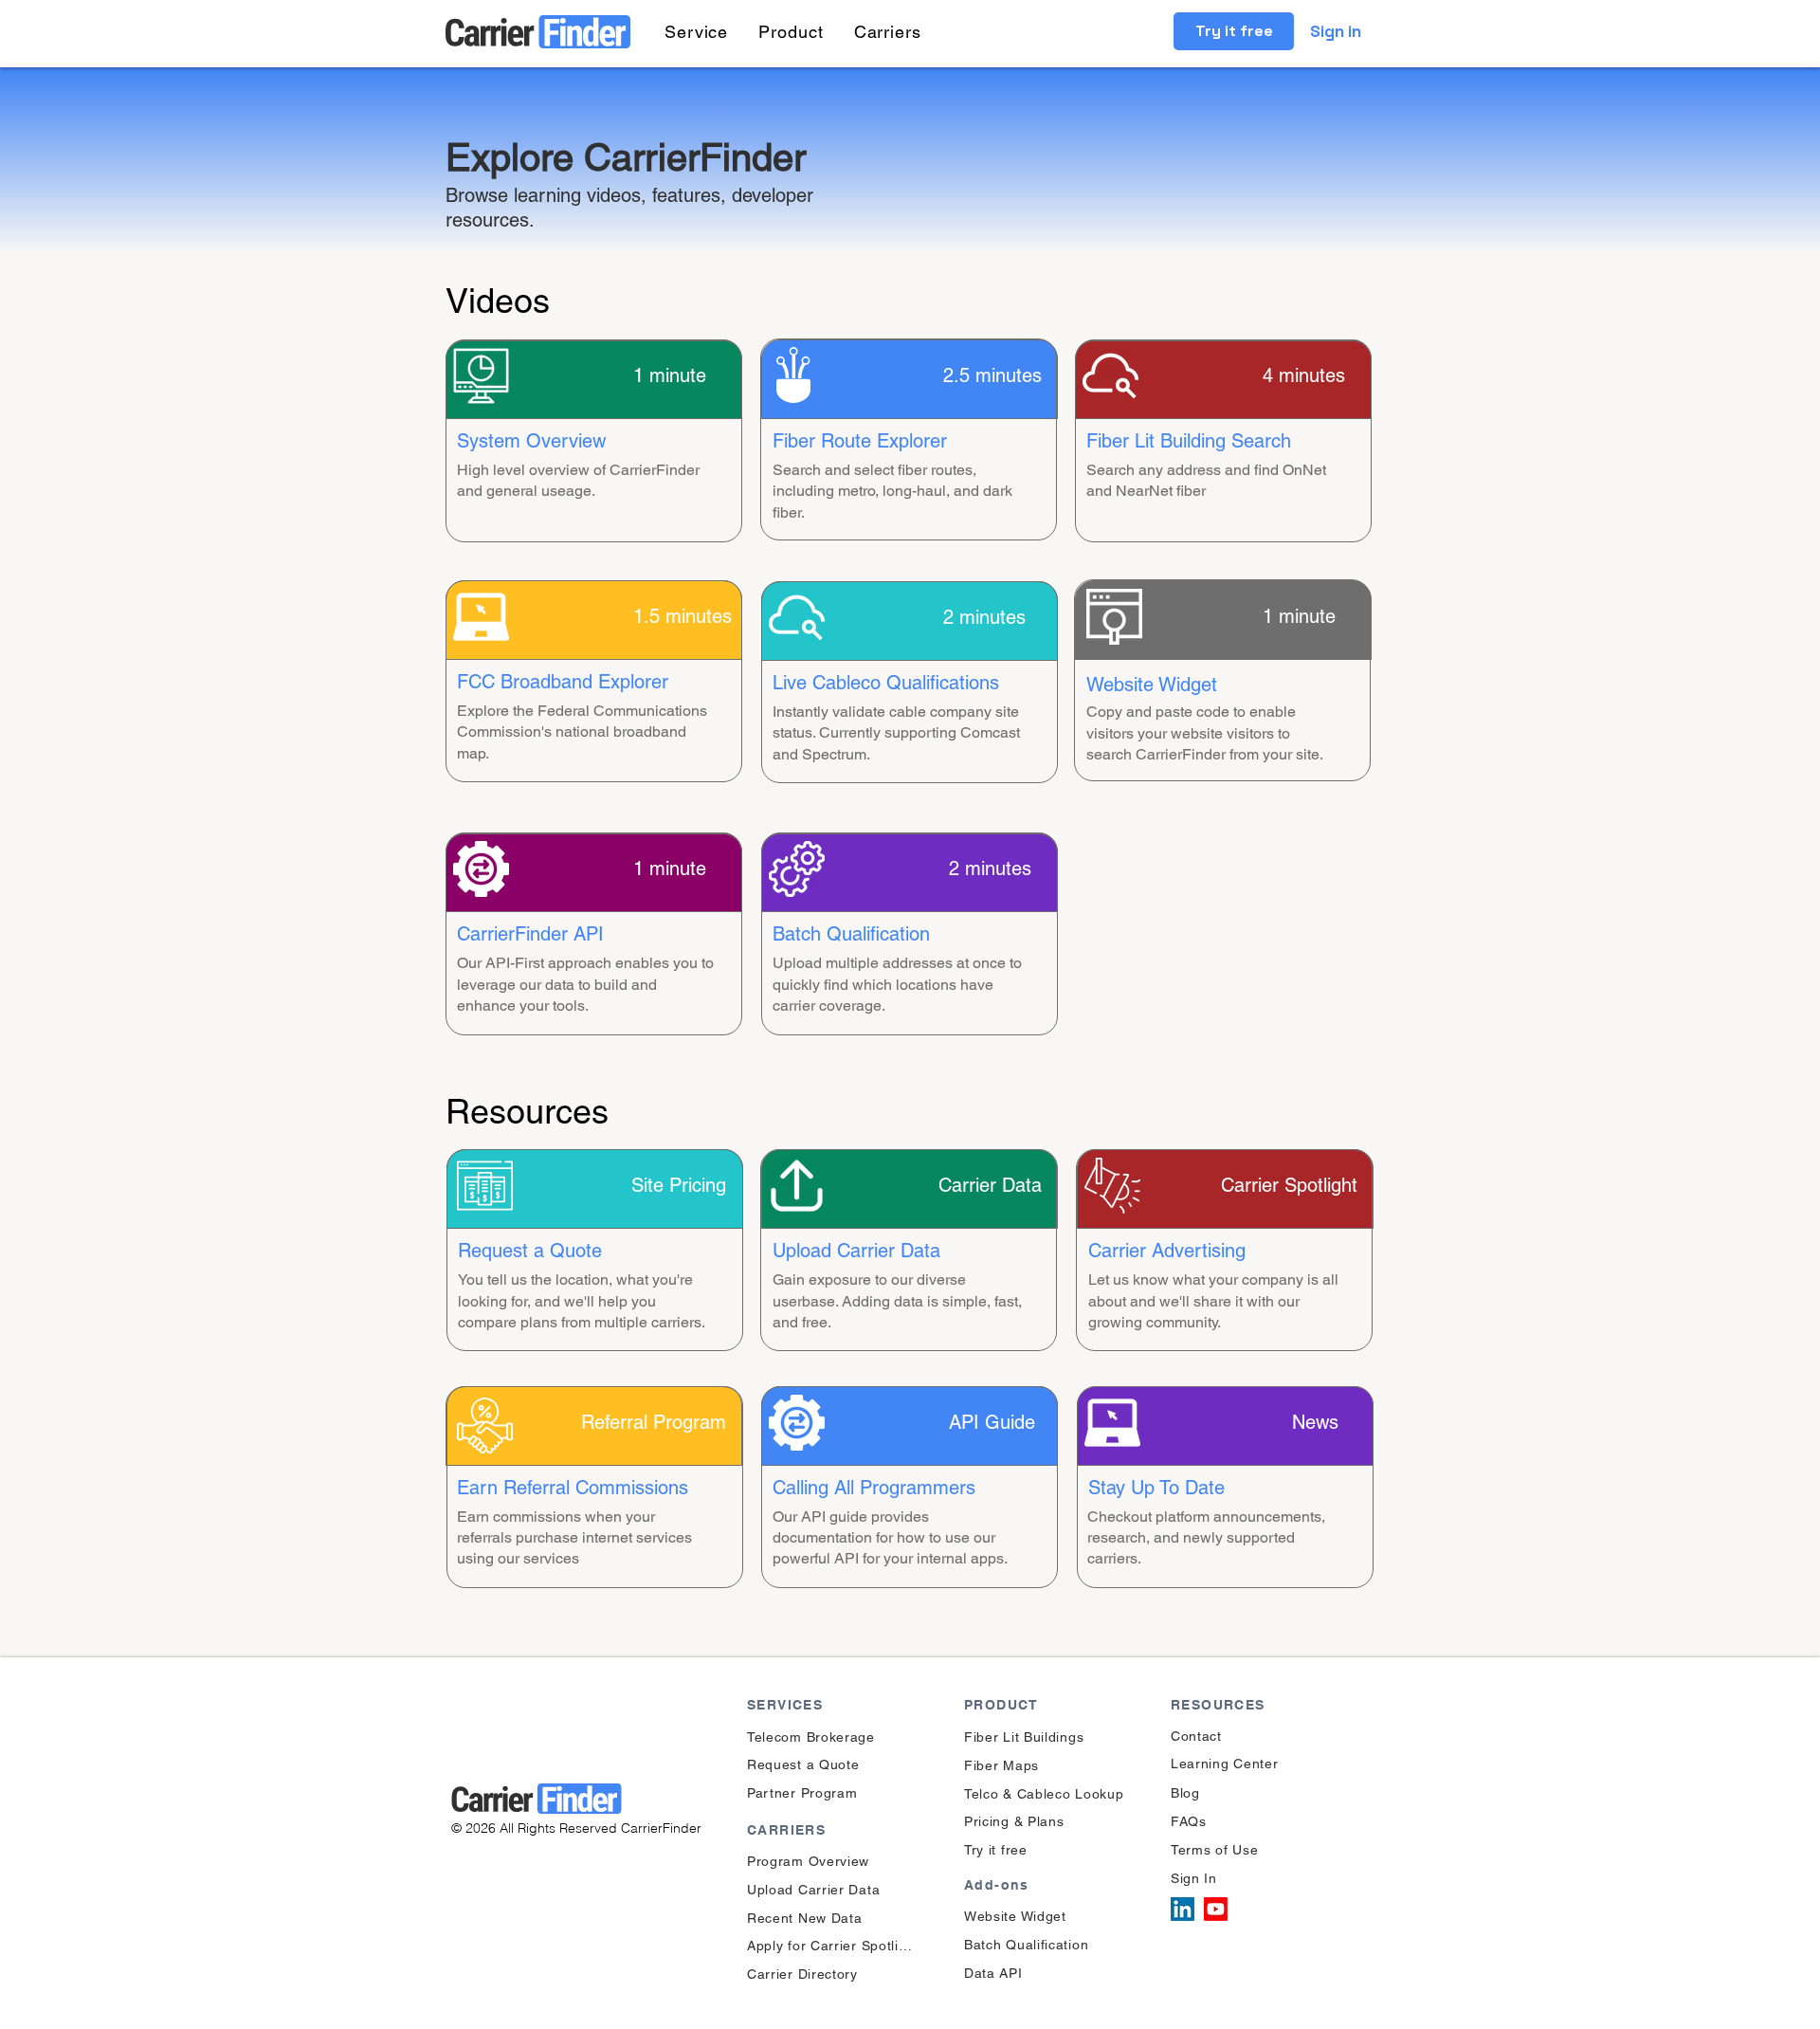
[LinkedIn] (1183, 1909)
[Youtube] (1216, 1909)
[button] (696, 32)
